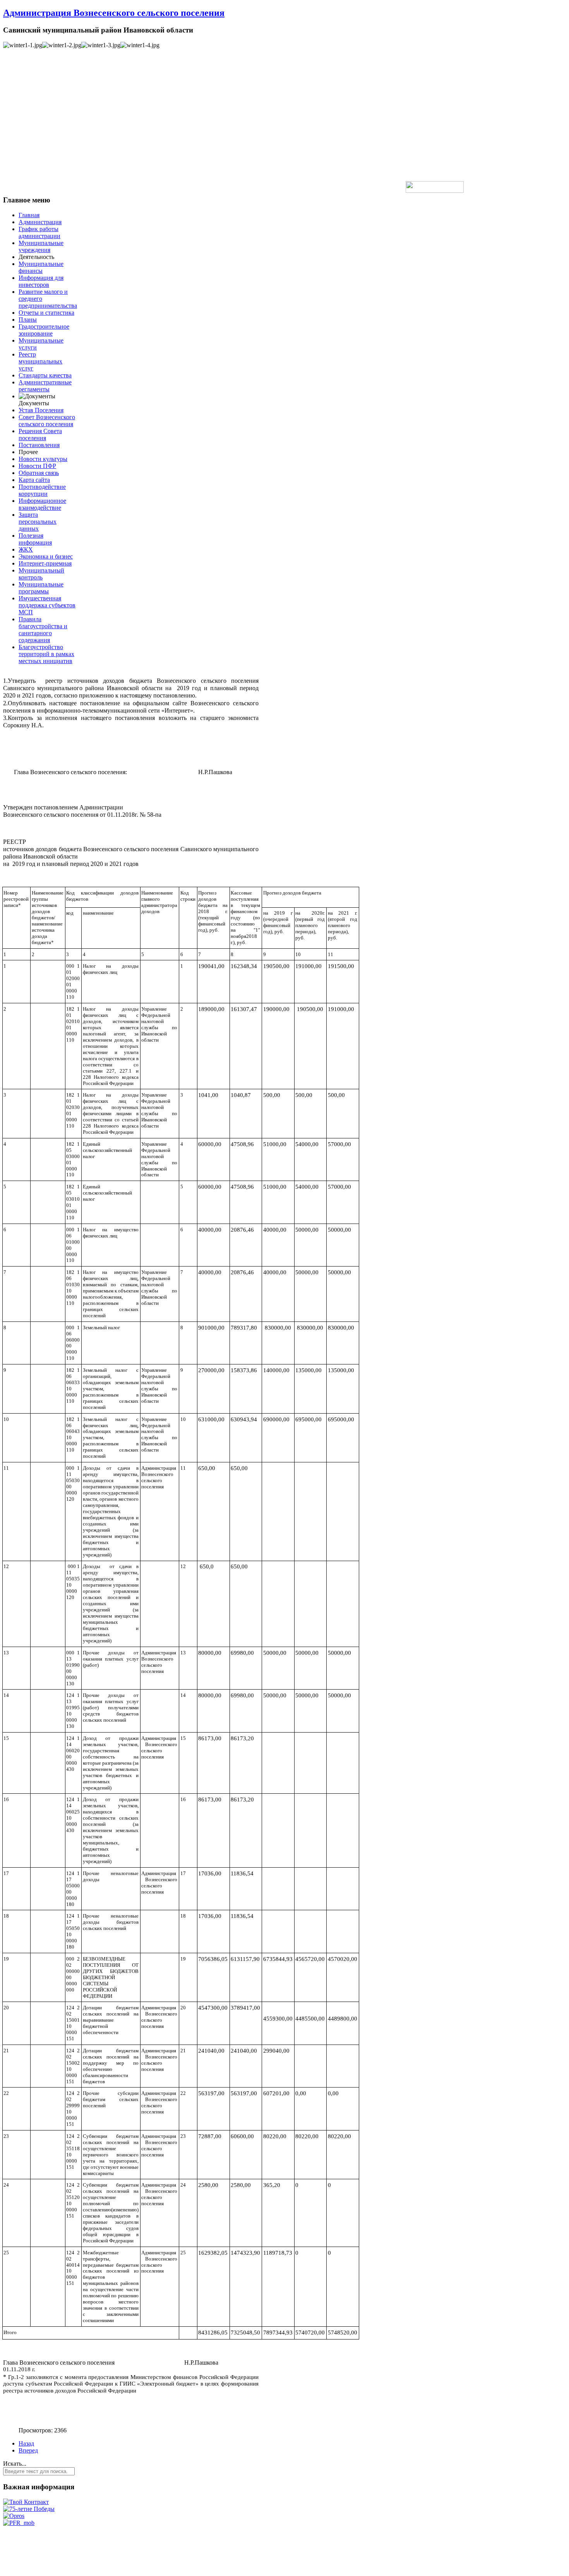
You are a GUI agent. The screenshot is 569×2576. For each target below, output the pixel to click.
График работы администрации (39, 232)
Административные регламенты (45, 386)
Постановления (39, 445)
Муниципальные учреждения (41, 246)
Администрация (40, 222)
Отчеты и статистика (46, 313)
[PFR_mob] (19, 2523)
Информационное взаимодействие (42, 504)
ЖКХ (26, 549)
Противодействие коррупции (42, 490)
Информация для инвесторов (41, 281)
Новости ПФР (37, 466)
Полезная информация (35, 539)
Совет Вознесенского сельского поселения (47, 421)
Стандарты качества (45, 375)
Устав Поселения (41, 410)
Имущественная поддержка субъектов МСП (47, 605)
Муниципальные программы (41, 588)
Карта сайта (34, 480)
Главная (29, 215)
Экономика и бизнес (46, 556)
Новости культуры (43, 459)
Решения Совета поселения (40, 434)
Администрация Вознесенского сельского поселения (114, 13)
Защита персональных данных (38, 522)
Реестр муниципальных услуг (40, 361)
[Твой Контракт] (26, 2502)
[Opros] (14, 2516)
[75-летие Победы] (29, 2509)
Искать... (15, 2464)
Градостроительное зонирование (44, 330)
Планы (28, 320)
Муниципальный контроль (41, 574)
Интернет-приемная (45, 563)
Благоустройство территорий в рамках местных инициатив (46, 654)
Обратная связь (39, 473)
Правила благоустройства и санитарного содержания (43, 630)
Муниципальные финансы (41, 267)
